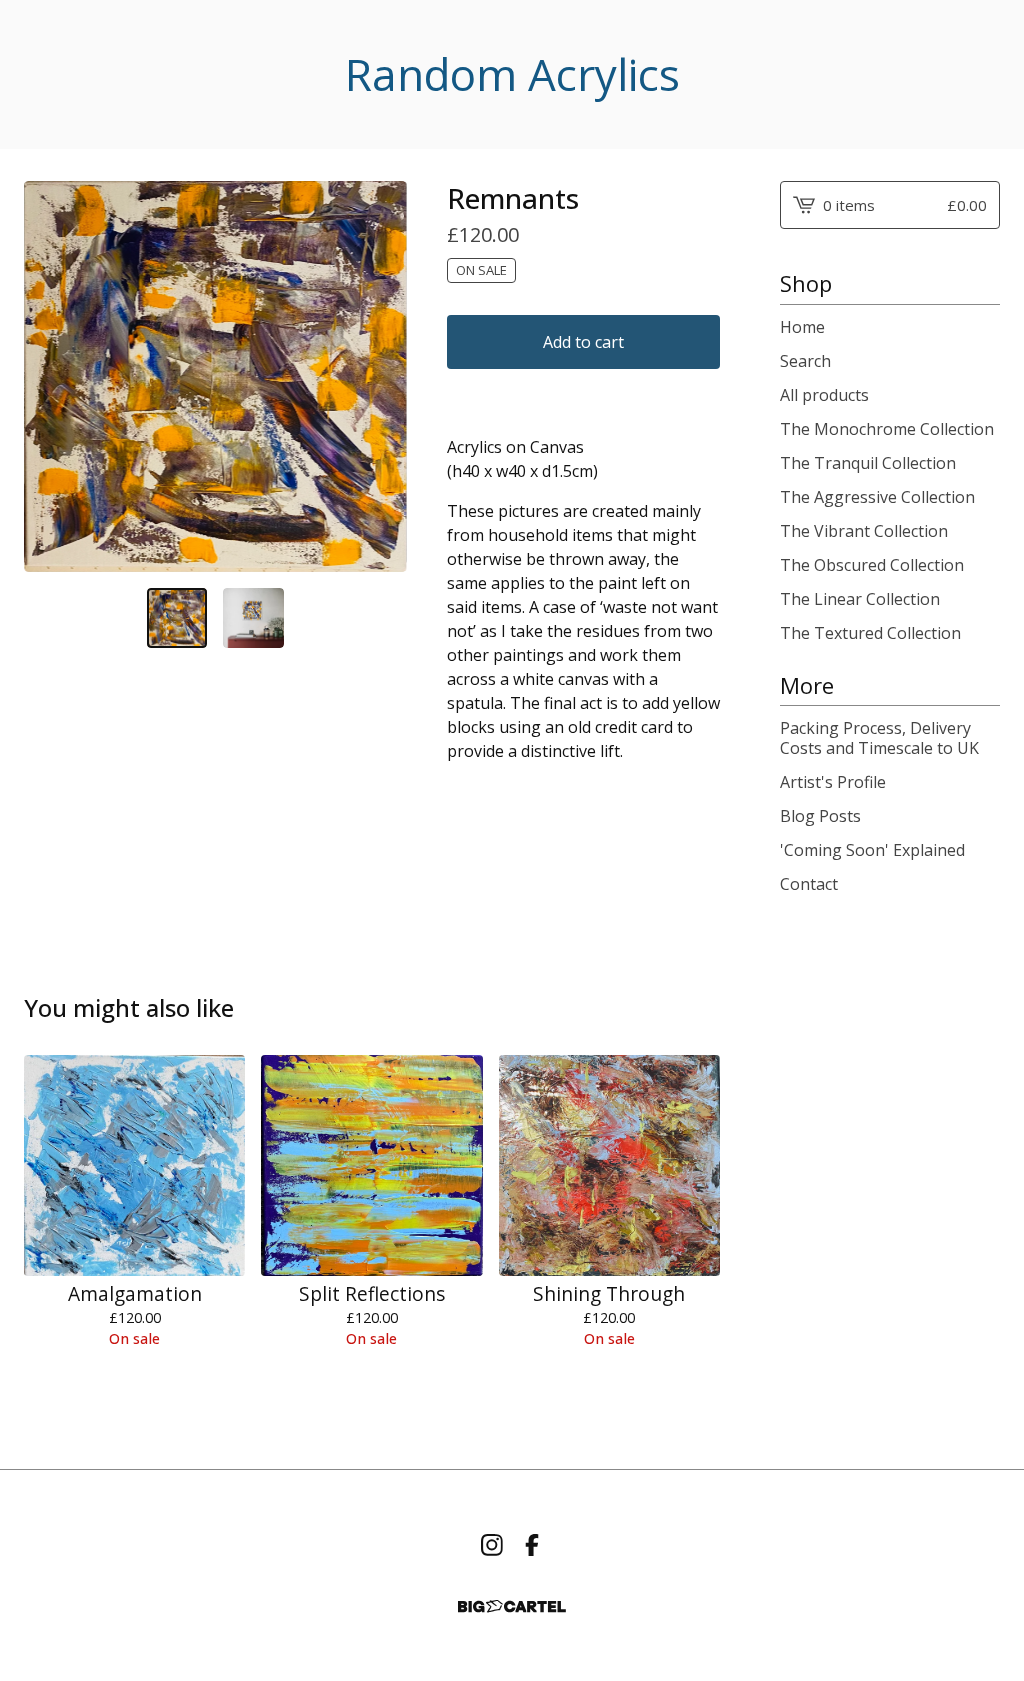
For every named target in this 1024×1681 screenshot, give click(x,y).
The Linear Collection (860, 599)
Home (802, 327)
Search (805, 361)
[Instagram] (492, 1545)
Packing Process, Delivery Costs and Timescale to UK (879, 738)
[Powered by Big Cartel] (512, 1606)
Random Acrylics (512, 74)
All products (824, 395)
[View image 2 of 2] (253, 618)
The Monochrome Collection (887, 429)
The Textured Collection (870, 633)
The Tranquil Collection (868, 463)
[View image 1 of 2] (177, 618)
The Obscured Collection (872, 565)
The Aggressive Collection (877, 497)
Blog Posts (820, 816)
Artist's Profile (833, 782)
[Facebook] (532, 1545)
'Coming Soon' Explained (872, 850)
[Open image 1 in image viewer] (215, 376)
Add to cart (583, 342)
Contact (809, 884)
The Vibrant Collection (864, 531)
